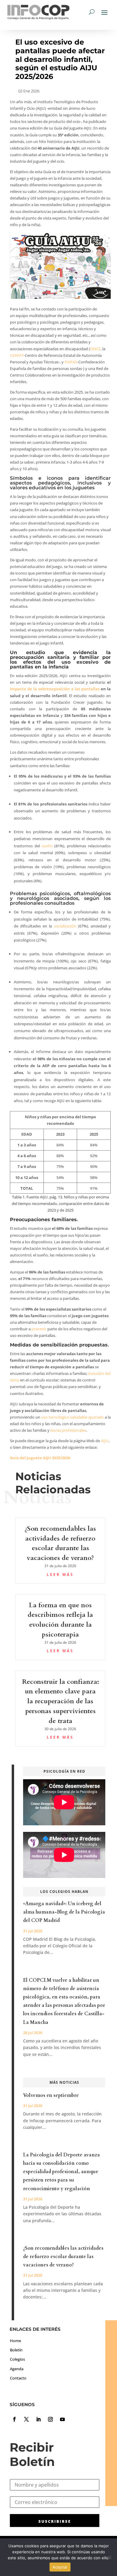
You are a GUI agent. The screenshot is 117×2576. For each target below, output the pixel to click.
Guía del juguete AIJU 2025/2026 (40, 1458)
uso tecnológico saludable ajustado (72, 1417)
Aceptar (60, 2567)
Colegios (17, 2359)
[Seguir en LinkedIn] (38, 2419)
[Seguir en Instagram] (50, 2419)
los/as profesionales (68, 1430)
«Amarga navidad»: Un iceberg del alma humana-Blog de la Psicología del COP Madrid (64, 1912)
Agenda (17, 2369)
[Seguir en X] (26, 2419)
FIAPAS (71, 362)
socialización (65, 926)
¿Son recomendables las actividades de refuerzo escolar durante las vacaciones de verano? (63, 2257)
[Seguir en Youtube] (62, 2419)
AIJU (105, 1441)
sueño (47, 846)
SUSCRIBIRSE (55, 2521)
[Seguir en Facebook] (14, 2419)
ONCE (95, 349)
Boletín (16, 2350)
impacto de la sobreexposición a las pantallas (55, 689)
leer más (60, 1575)
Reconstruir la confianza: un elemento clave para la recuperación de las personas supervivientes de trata (60, 1701)
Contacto (18, 2378)
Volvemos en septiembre (51, 2095)
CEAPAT (17, 355)
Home (15, 2341)
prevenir (39, 1329)
